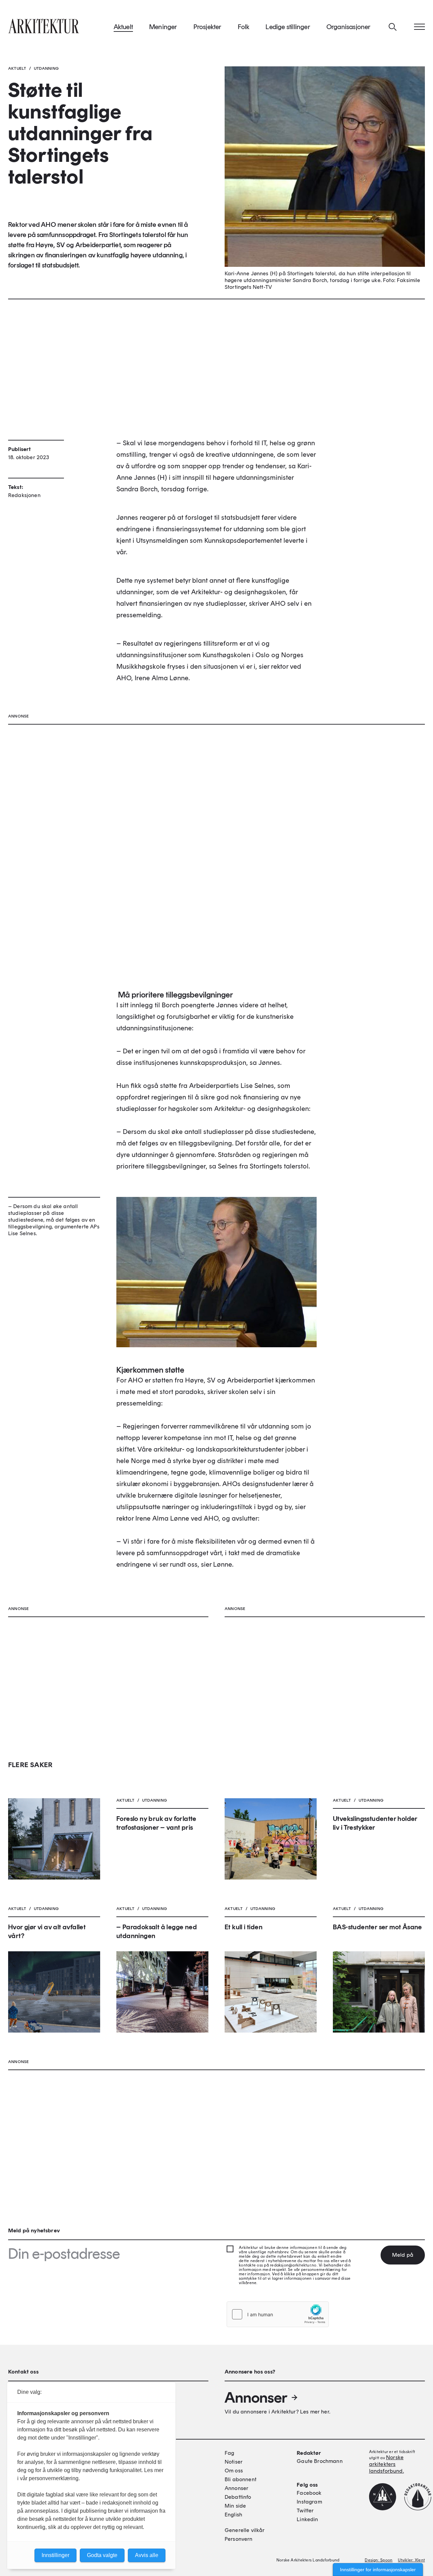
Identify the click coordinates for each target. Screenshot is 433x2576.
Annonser (256, 2398)
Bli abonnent (241, 2479)
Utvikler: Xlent (411, 2560)
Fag (229, 2453)
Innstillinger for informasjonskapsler (378, 2570)
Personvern (239, 2539)
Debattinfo (238, 2497)
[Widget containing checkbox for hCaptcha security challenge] (278, 2314)
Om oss (234, 2471)
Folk (244, 27)
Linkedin (307, 2519)
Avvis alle (147, 2555)
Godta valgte (102, 2555)
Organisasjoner (349, 27)
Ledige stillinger (288, 27)
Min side (235, 2506)
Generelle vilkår (245, 2530)
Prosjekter (208, 27)
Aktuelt (123, 27)
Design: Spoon (379, 2560)
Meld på (403, 2255)
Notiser (234, 2462)
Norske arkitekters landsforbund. (386, 2464)
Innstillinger (55, 2555)
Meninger (163, 27)
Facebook (309, 2493)
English (233, 2515)
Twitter (305, 2510)
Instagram (309, 2502)
